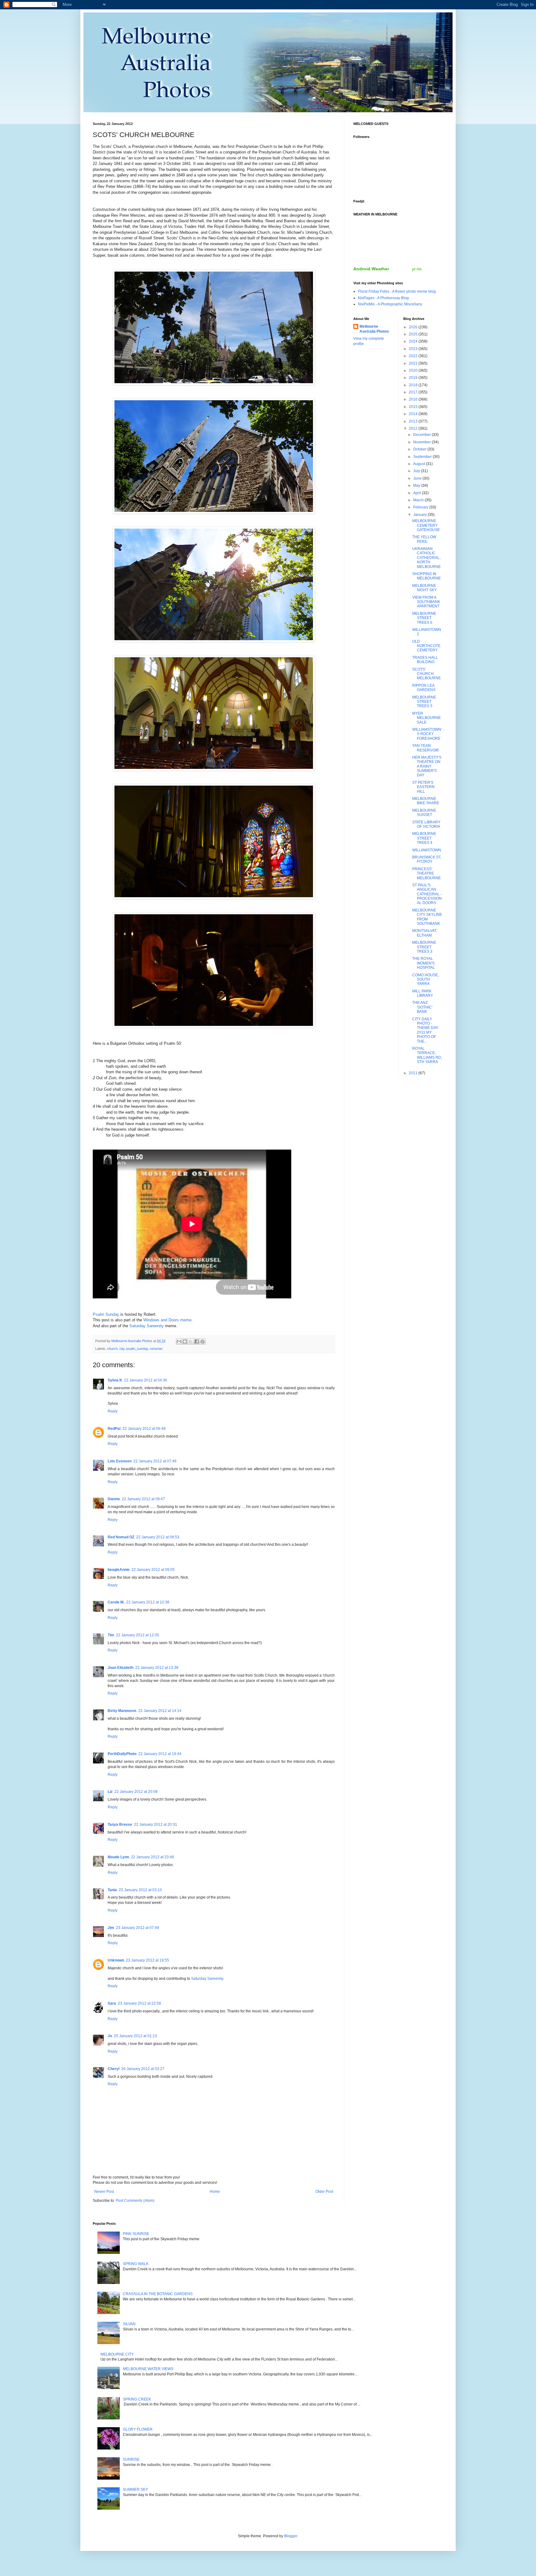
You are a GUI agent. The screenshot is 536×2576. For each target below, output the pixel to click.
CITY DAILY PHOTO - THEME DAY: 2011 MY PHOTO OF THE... (426, 1030)
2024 (414, 341)
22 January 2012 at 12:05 (138, 1635)
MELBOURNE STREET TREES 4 (424, 838)
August (420, 464)
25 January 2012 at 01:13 (135, 2036)
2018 (414, 385)
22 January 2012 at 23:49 (152, 1857)
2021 (414, 363)
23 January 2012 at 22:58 (139, 2003)
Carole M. (116, 1602)
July (417, 471)
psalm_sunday (137, 1349)
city (122, 1349)
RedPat (114, 1429)
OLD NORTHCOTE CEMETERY (426, 646)
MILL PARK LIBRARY (423, 993)
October (420, 449)
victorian (156, 1349)
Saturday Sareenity (147, 1326)
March (419, 500)
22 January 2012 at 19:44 (160, 1754)
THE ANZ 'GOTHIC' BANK (422, 1007)
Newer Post (104, 2192)
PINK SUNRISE (136, 2234)
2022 (414, 356)
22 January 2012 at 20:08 (136, 1792)
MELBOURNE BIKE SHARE (426, 801)
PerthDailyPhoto (122, 1754)
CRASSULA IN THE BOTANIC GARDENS (158, 2294)
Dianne (114, 1499)
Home (215, 2192)
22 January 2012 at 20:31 (156, 1824)
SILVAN (129, 2324)
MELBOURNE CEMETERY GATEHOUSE (426, 525)
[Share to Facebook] (197, 1341)
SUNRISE (131, 2459)
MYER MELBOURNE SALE (427, 718)
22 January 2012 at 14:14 (160, 1711)
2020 (414, 370)
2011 (414, 1073)
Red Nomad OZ (121, 1537)
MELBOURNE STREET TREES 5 (424, 702)
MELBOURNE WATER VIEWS (148, 2369)
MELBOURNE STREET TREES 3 (424, 947)
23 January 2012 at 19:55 (147, 1960)
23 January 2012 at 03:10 (140, 1890)
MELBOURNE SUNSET (424, 813)
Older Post (324, 2192)
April (418, 493)
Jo (110, 2036)
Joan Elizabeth (121, 1668)
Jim (111, 1928)
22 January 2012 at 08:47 (143, 1499)
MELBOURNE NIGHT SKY (424, 588)
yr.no (417, 269)
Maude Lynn (118, 1857)
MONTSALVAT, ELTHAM (425, 933)
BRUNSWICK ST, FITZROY (427, 859)
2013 (414, 421)
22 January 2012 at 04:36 (146, 1380)
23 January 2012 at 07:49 (138, 1928)
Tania (112, 1890)
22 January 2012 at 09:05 (153, 1570)
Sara (112, 2003)
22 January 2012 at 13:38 (157, 1668)
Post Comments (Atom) (135, 2201)
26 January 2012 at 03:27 (143, 2069)
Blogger (291, 2536)
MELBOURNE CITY (117, 2354)
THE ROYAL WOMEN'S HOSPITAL (424, 963)
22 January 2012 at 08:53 (158, 1537)
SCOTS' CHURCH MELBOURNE (427, 674)
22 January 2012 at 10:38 (148, 1602)
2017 (414, 392)
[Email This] (179, 1341)
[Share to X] (191, 1341)
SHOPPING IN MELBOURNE (427, 576)
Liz (110, 1792)
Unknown (116, 1960)
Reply (113, 1411)
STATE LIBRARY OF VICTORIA (426, 824)
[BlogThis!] (185, 1341)
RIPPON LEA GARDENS (424, 688)
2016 (414, 399)
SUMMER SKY (135, 2490)
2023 (414, 349)
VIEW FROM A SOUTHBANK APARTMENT (426, 602)
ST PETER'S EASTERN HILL (423, 787)
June (418, 478)
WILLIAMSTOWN (427, 850)
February (421, 507)
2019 (414, 378)
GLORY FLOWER (138, 2429)
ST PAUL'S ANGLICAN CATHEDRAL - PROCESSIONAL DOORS (427, 894)
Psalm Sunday (106, 1314)
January (420, 515)
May (417, 485)
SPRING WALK (136, 2264)
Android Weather (371, 269)
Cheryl (114, 2069)
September (423, 457)
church (112, 1349)
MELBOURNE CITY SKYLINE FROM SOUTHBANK (427, 917)
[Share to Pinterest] (203, 1341)
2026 (414, 327)
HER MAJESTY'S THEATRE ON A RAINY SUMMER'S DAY (427, 766)
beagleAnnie (119, 1570)
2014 (414, 414)
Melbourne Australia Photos (374, 329)
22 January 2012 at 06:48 (144, 1429)
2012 (414, 428)
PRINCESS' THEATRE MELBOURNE (427, 873)
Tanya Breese (120, 1824)
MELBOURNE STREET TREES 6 (424, 618)
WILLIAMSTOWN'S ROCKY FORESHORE (427, 734)
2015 (414, 407)
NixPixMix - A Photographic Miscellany (390, 304)
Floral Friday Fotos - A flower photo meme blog (397, 291)
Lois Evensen (120, 1461)
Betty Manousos (122, 1711)
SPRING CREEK (137, 2399)
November (422, 442)
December (422, 435)
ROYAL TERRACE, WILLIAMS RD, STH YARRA (427, 1055)
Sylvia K (115, 1380)
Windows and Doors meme (167, 1320)
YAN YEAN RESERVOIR (426, 748)
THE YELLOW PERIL (424, 539)
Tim (111, 1635)
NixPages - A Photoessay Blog (383, 298)
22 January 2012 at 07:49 (155, 1461)
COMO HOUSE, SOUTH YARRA (426, 980)
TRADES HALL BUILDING (425, 660)
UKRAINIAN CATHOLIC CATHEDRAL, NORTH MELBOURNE (427, 558)
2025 (414, 334)
